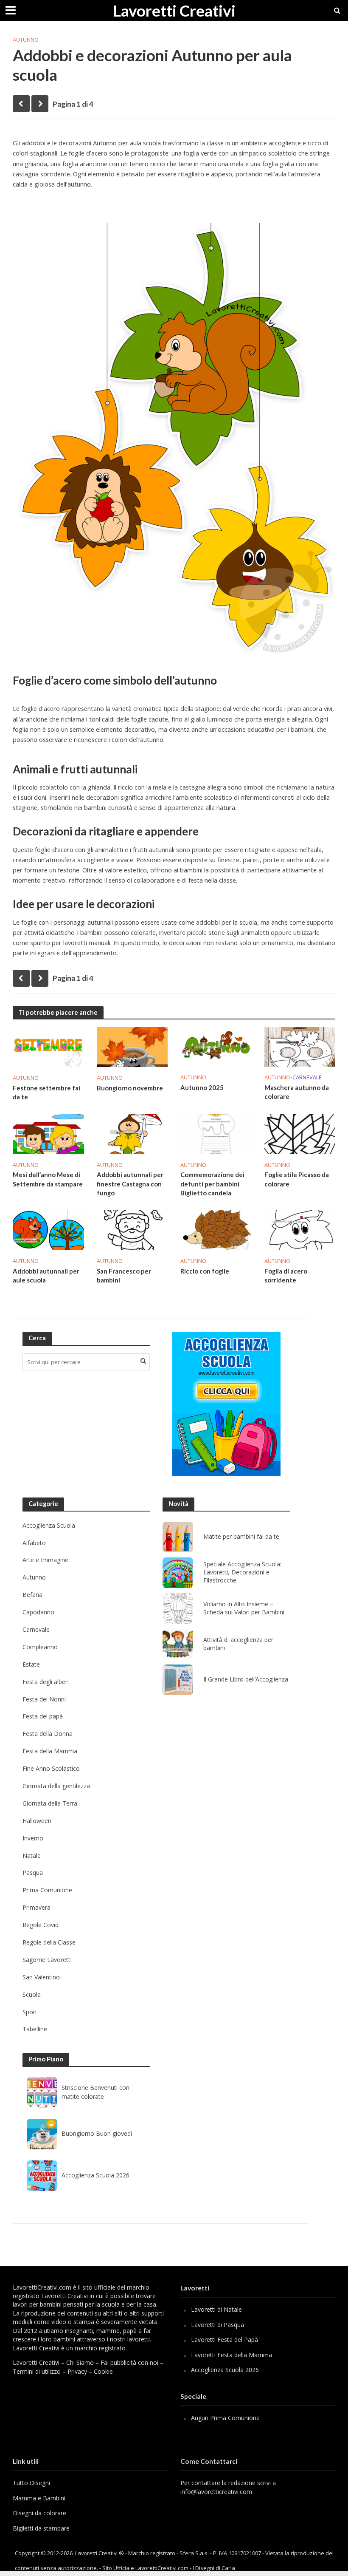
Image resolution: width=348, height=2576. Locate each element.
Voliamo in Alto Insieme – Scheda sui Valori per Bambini (244, 1608)
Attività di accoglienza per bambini (238, 1644)
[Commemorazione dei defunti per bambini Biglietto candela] (216, 1133)
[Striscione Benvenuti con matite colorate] (42, 2092)
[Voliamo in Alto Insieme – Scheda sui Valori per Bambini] (178, 1608)
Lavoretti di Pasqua (217, 2325)
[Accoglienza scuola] (226, 1404)
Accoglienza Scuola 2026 (95, 2175)
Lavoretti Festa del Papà (225, 2340)
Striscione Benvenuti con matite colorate (95, 2092)
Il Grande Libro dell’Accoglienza (246, 1679)
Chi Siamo (80, 2362)
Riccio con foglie (205, 1271)
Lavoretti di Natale (216, 2309)
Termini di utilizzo (37, 2371)
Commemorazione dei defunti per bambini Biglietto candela (212, 1184)
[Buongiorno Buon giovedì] (42, 2134)
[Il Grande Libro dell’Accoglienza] (178, 1680)
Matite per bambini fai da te (241, 1537)
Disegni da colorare (39, 2513)
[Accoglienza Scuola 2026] (42, 2176)
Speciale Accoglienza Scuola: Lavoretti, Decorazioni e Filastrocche (242, 1572)
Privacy (77, 2371)
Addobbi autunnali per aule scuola (46, 1275)
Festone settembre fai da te (46, 1092)
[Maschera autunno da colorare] (300, 1046)
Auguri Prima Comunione (225, 2418)
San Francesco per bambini (124, 1275)
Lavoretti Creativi (174, 10)
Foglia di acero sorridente (286, 1275)
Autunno (26, 40)
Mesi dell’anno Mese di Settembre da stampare (48, 1179)
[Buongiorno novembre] (132, 1046)
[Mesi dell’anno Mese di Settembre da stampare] (48, 1133)
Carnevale (307, 1077)
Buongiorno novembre (130, 1088)
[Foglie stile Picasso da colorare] (300, 1133)
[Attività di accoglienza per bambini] (178, 1644)
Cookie (103, 2371)
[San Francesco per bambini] (132, 1230)
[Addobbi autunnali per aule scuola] (48, 1230)
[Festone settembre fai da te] (48, 1046)
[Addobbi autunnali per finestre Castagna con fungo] (132, 1133)
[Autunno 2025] (216, 1046)
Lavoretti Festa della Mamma (232, 2355)
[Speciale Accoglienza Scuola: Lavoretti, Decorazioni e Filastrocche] (178, 1573)
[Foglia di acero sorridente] (300, 1230)
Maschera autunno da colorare (297, 1092)
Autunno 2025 (202, 1087)
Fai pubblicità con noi (129, 2362)
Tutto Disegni (31, 2483)
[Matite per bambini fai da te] (178, 1537)
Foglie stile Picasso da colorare (297, 1179)
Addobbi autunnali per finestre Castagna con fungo (130, 1184)
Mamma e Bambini (39, 2498)
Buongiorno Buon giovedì (97, 2133)
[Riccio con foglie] (216, 1230)
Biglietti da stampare (41, 2528)
